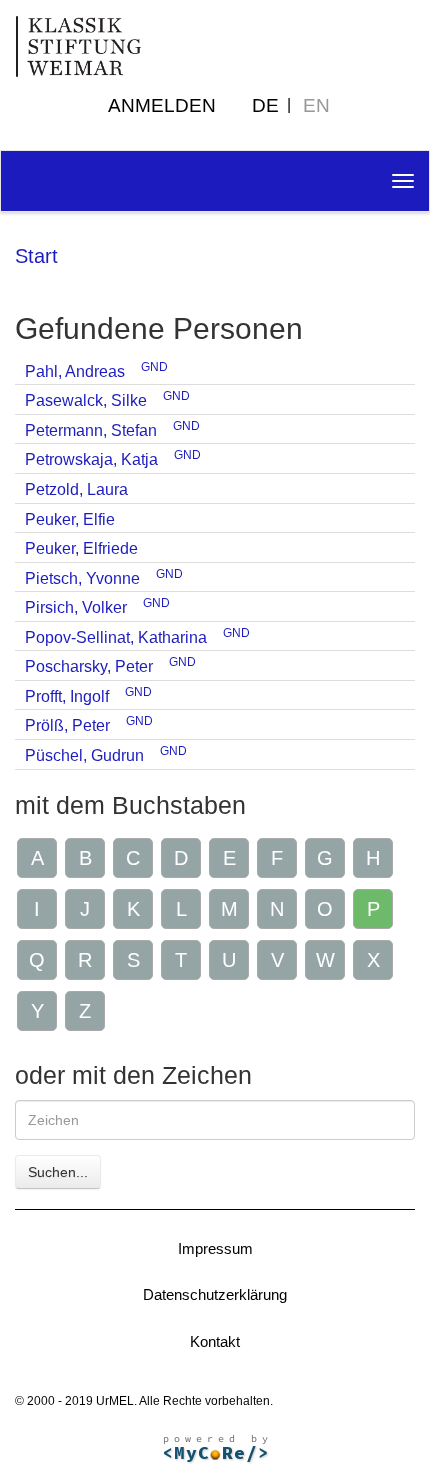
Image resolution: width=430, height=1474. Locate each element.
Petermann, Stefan (91, 430)
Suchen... (58, 1172)
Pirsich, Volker (76, 607)
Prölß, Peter (67, 725)
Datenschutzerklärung (215, 1294)
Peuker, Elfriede (81, 548)
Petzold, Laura (76, 489)
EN (316, 105)
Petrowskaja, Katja (91, 459)
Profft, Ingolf (67, 696)
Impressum (215, 1248)
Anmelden (162, 105)
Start (36, 256)
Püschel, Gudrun (84, 755)
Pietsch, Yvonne (82, 578)
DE (265, 105)
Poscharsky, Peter (89, 666)
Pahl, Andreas (75, 371)
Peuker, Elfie (70, 519)
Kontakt (215, 1341)
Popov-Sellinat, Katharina (116, 637)
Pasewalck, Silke (86, 400)
